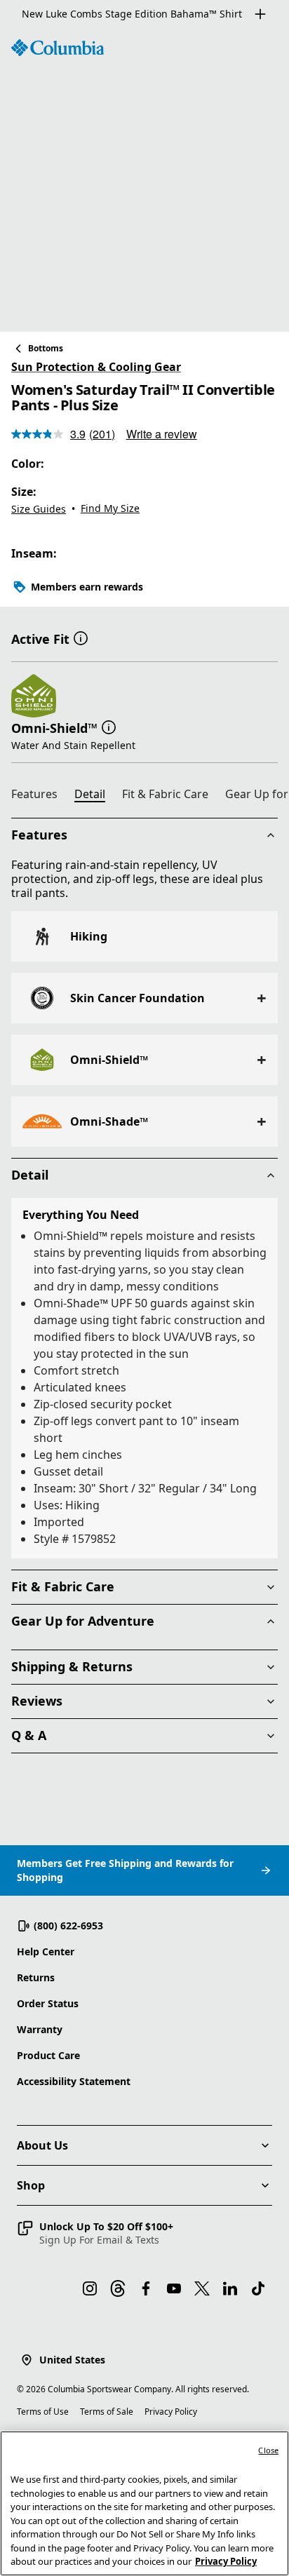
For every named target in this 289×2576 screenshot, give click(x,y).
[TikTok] (258, 2288)
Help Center (46, 1951)
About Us (42, 2145)
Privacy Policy (171, 2412)
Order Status (48, 2003)
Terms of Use (43, 2412)
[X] (202, 2288)
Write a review (162, 434)
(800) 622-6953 (68, 1926)
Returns (36, 1977)
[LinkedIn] (230, 2288)
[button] (81, 638)
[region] (144, 180)
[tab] (40, 796)
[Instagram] (90, 2288)
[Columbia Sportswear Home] (58, 48)
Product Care (48, 2055)
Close (268, 2450)
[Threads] (118, 2288)
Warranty (40, 2029)
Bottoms (46, 348)
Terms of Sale (107, 2412)
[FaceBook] (146, 2288)
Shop (31, 2185)
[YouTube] (174, 2288)
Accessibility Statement (74, 2081)
